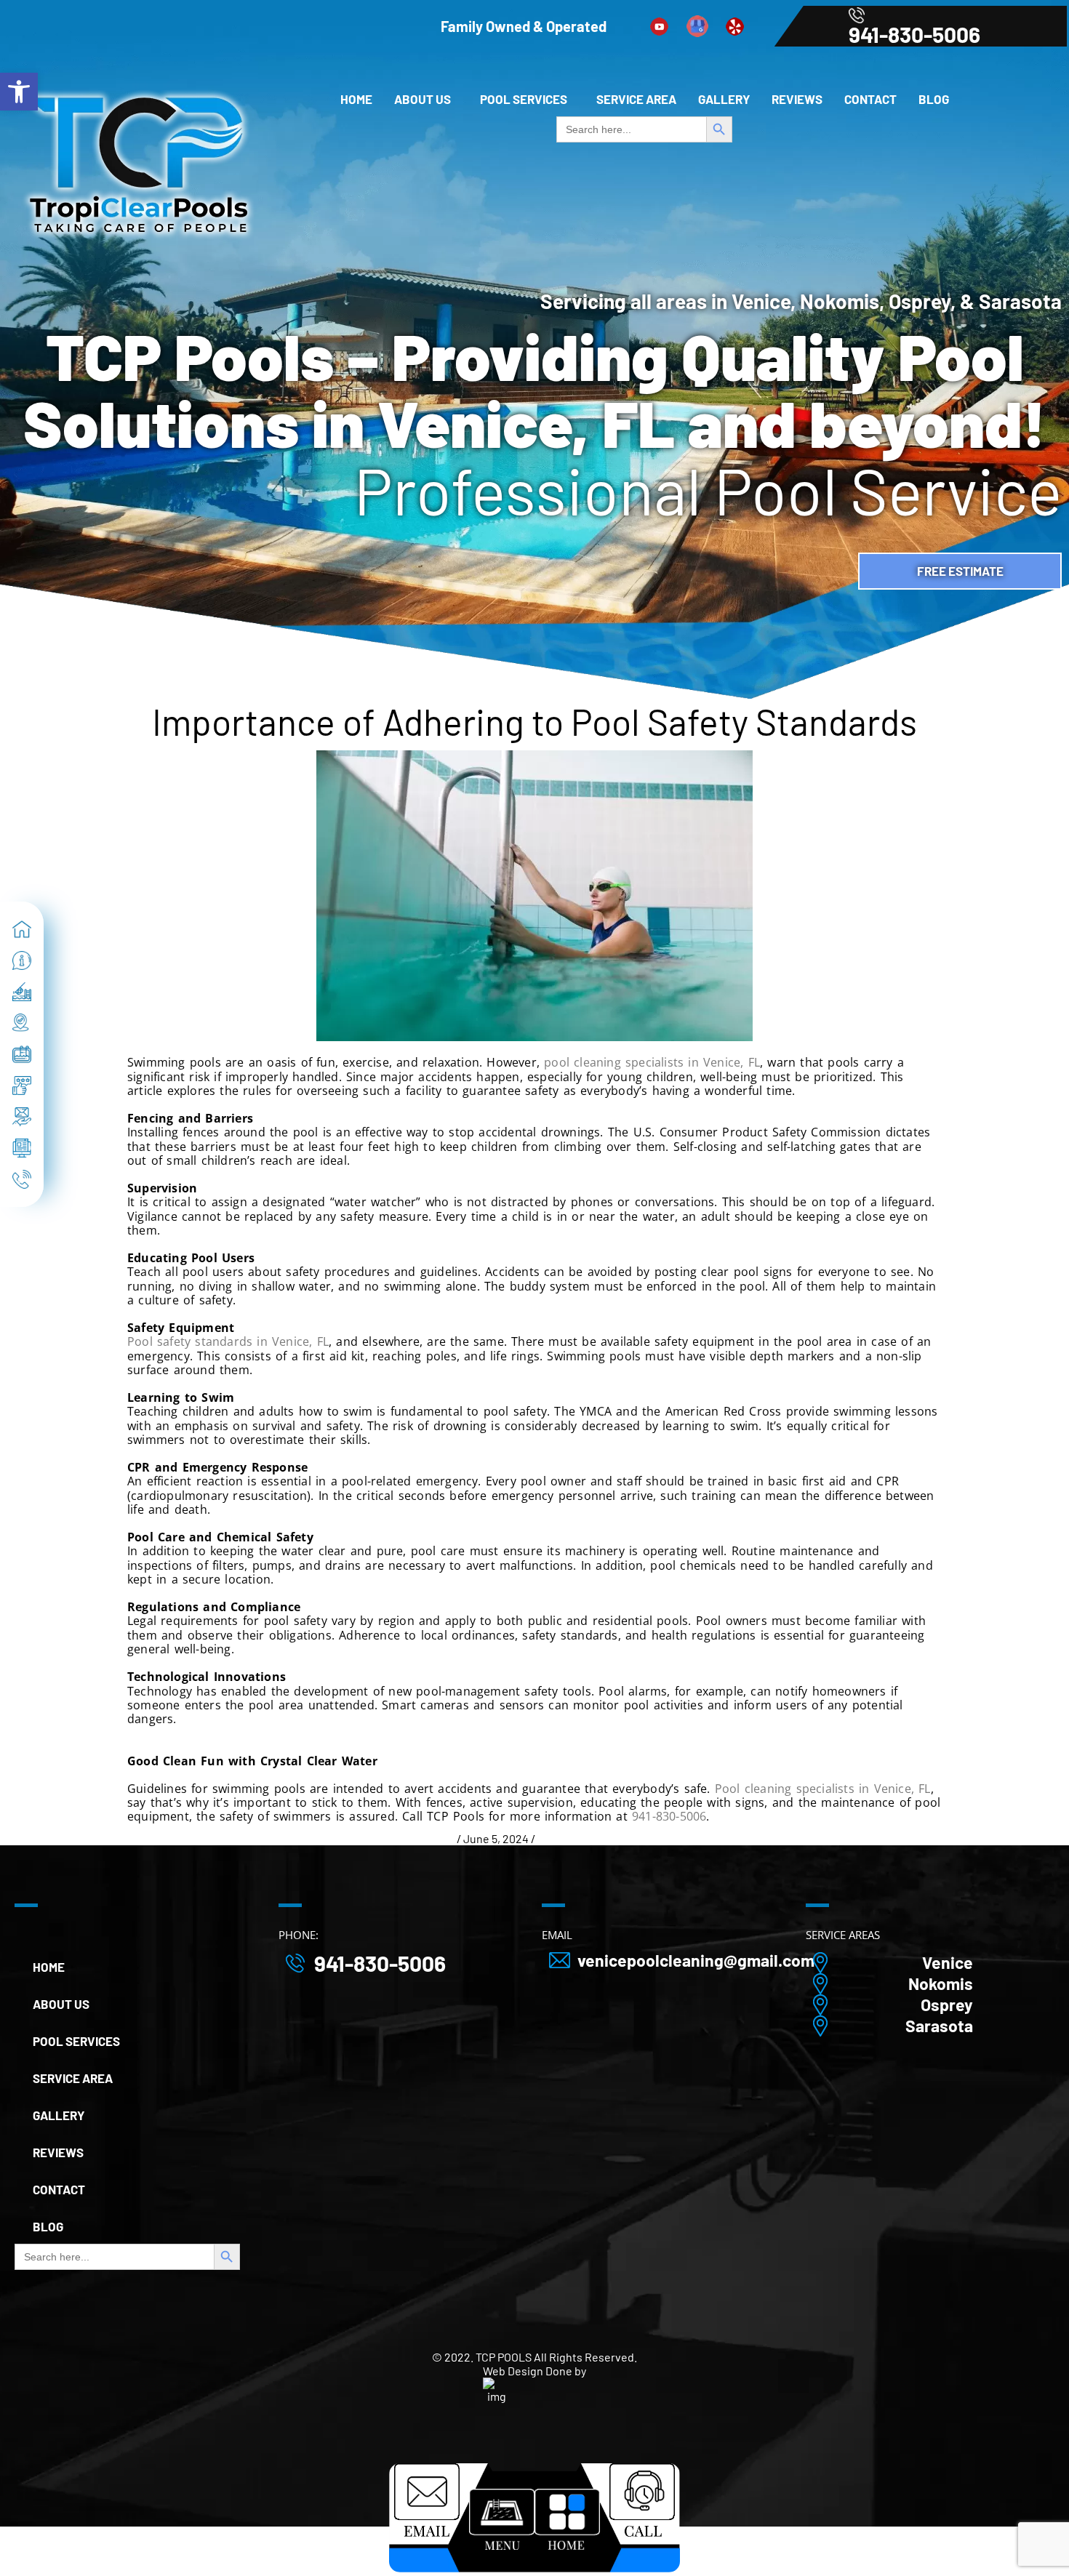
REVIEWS (797, 99)
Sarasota (939, 2026)
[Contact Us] (22, 1117)
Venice (948, 1963)
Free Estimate (960, 571)
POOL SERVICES (524, 99)
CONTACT (870, 99)
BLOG (934, 99)
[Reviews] (22, 1086)
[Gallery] (22, 1054)
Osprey (947, 2005)
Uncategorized (575, 1838)
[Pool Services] (22, 992)
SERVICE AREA (636, 99)
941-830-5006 (914, 34)
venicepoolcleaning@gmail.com (696, 1961)
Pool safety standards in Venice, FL (228, 1341)
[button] (426, 99)
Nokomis (941, 1984)
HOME (356, 99)
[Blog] (22, 1148)
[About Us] (22, 960)
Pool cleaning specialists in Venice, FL (823, 1789)
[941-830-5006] (22, 1179)
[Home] (22, 929)
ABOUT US (423, 99)
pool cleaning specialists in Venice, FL (652, 1062)
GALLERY (724, 99)
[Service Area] (22, 1023)
